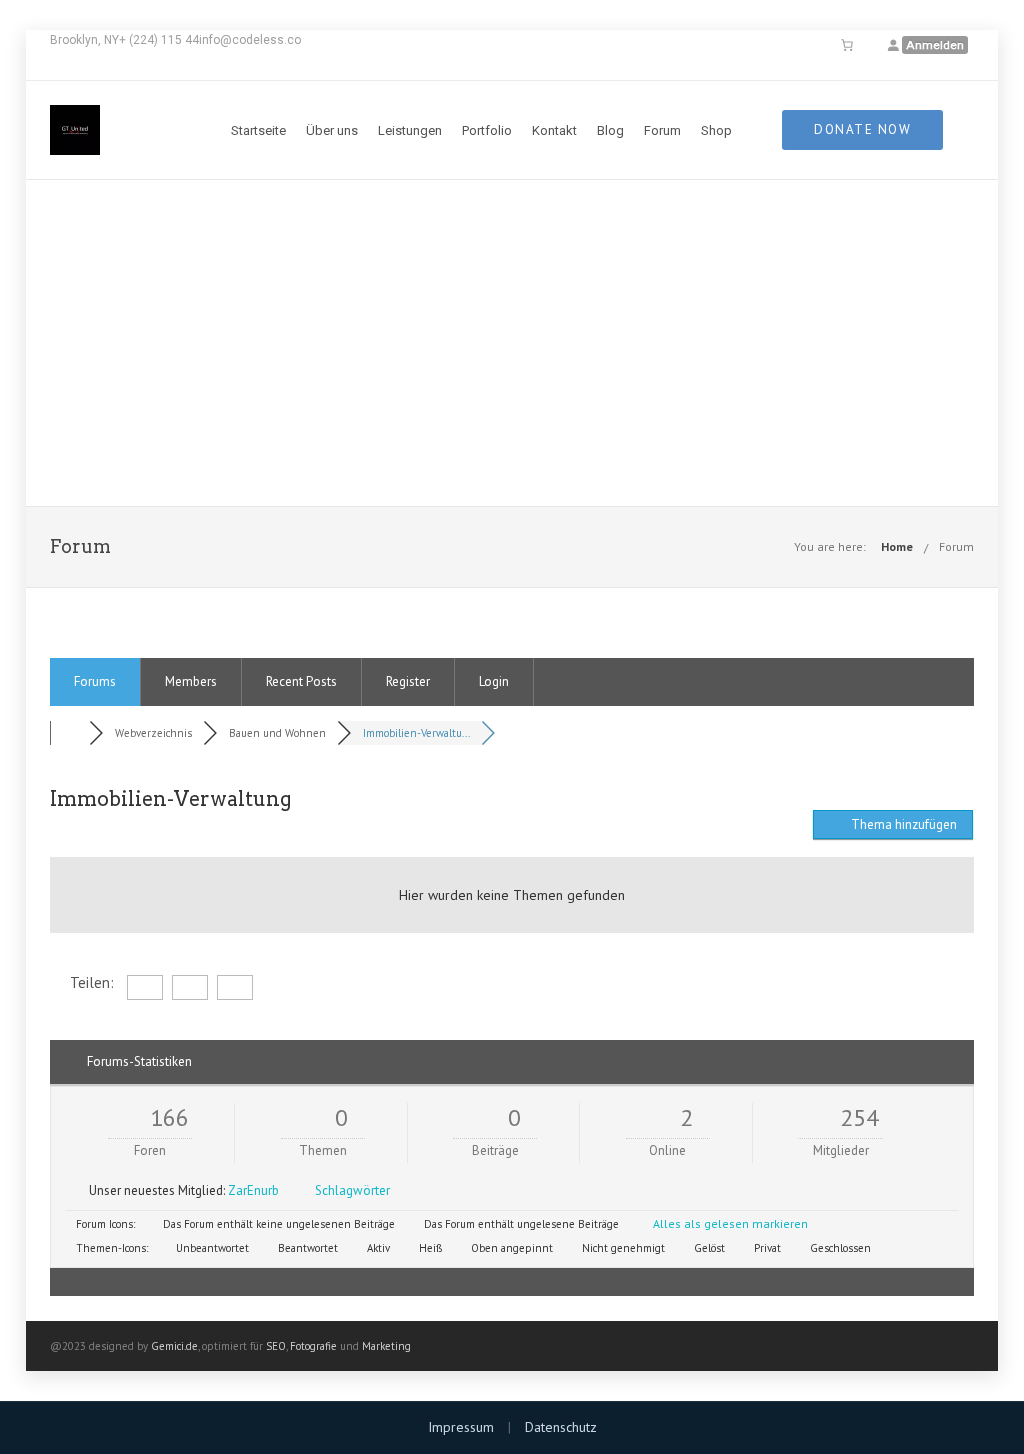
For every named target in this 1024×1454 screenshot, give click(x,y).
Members (191, 681)
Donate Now (862, 129)
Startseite (258, 130)
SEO (276, 1346)
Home (897, 546)
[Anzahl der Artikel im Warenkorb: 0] (847, 45)
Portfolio (487, 130)
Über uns (332, 130)
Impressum (461, 1427)
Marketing (386, 1346)
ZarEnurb (253, 1190)
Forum (662, 130)
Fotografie (313, 1346)
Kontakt (554, 130)
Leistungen (410, 130)
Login (494, 681)
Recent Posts (301, 681)
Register (408, 681)
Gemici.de (174, 1346)
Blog (610, 130)
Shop (716, 130)
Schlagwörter (352, 1190)
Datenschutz (561, 1427)
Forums (95, 681)
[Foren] (70, 733)
